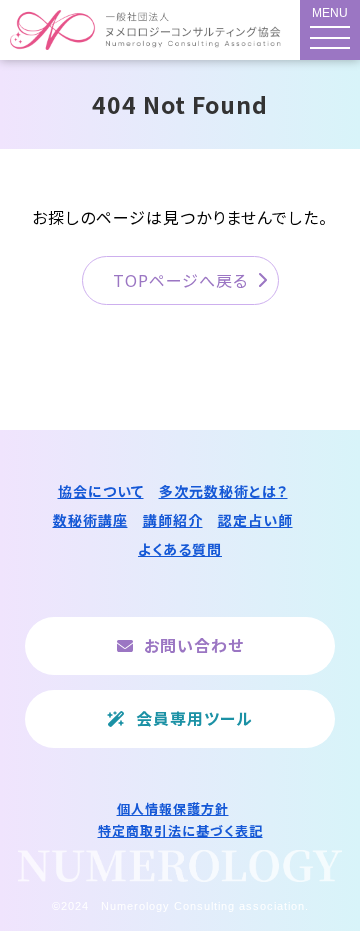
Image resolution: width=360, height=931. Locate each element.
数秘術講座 (90, 520)
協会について (101, 491)
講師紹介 (173, 520)
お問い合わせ (194, 645)
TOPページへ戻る (180, 280)
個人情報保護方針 (173, 808)
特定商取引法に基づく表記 (180, 830)
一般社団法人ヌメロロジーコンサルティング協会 (146, 30)
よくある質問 (180, 549)
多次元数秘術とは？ (223, 491)
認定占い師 (255, 520)
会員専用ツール (194, 718)
